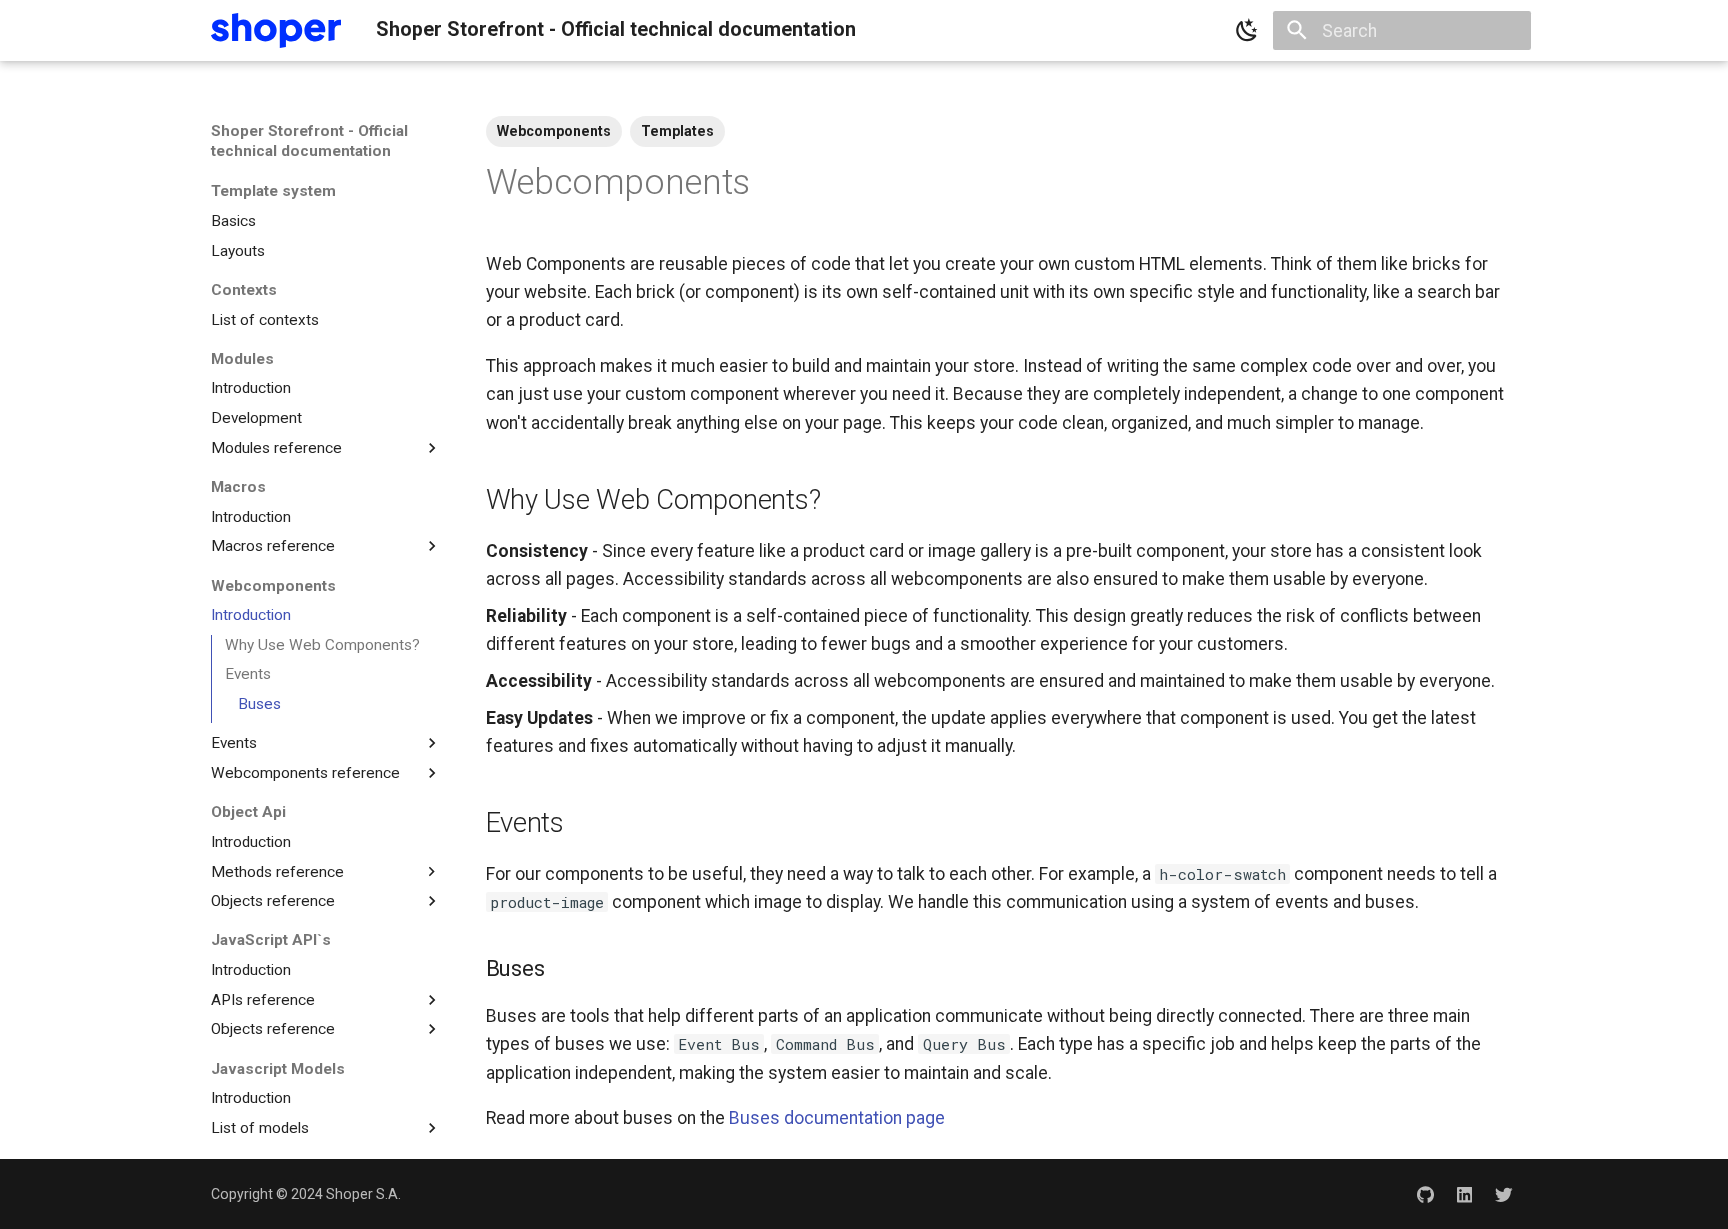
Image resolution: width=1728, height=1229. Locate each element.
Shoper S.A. (363, 1194)
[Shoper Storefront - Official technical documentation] (276, 30)
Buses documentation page (837, 1118)
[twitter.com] (1504, 1193)
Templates (677, 131)
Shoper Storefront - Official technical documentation (309, 141)
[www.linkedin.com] (1464, 1193)
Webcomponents (554, 131)
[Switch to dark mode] (1247, 31)
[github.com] (1424, 1193)
